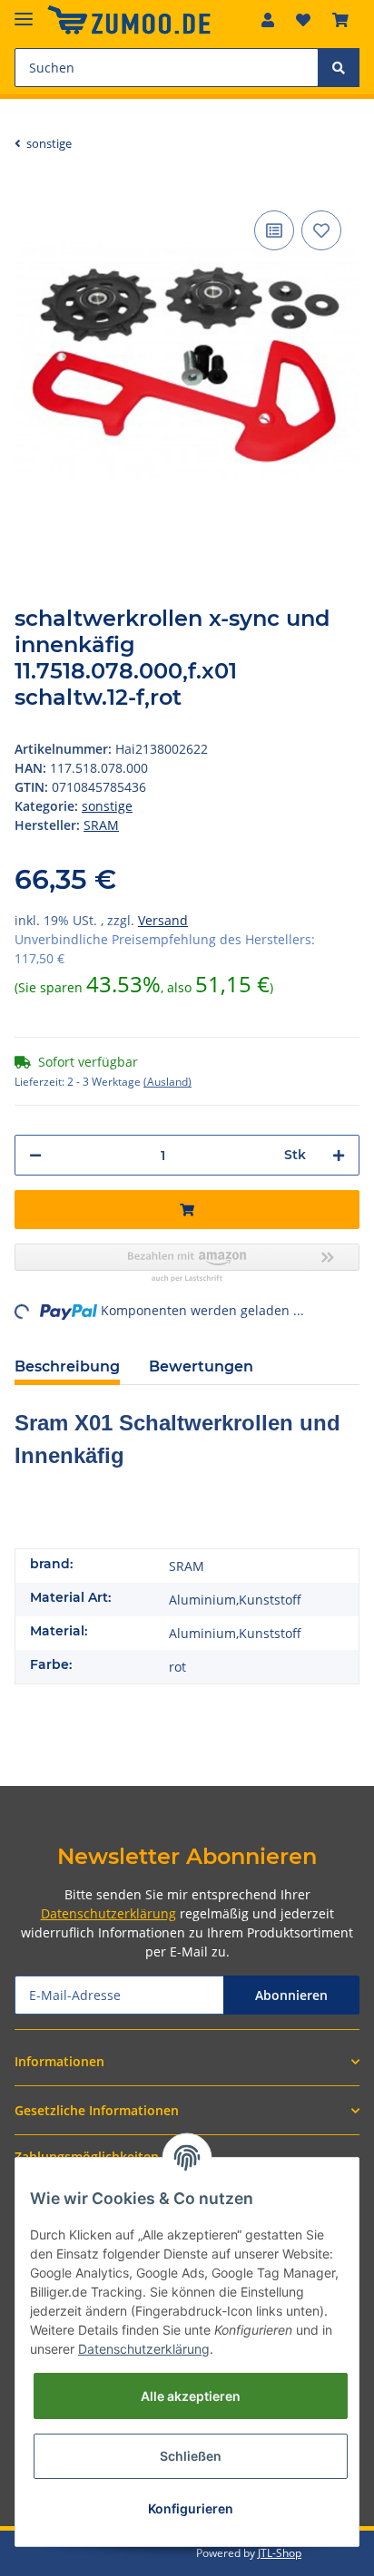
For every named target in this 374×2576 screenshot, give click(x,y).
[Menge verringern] (35, 1155)
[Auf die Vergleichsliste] (274, 230)
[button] (268, 20)
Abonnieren (291, 1995)
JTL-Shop (280, 2553)
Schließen (191, 2456)
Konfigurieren (191, 2508)
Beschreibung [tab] (67, 1366)
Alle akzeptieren (191, 2396)
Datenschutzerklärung (108, 1913)
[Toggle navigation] (24, 11)
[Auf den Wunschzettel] (321, 230)
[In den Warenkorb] (187, 1210)
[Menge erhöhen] (339, 1155)
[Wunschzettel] (303, 20)
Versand (163, 920)
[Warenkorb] (340, 20)
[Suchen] (339, 68)
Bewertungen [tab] (201, 1366)
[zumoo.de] (129, 20)
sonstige (107, 806)
